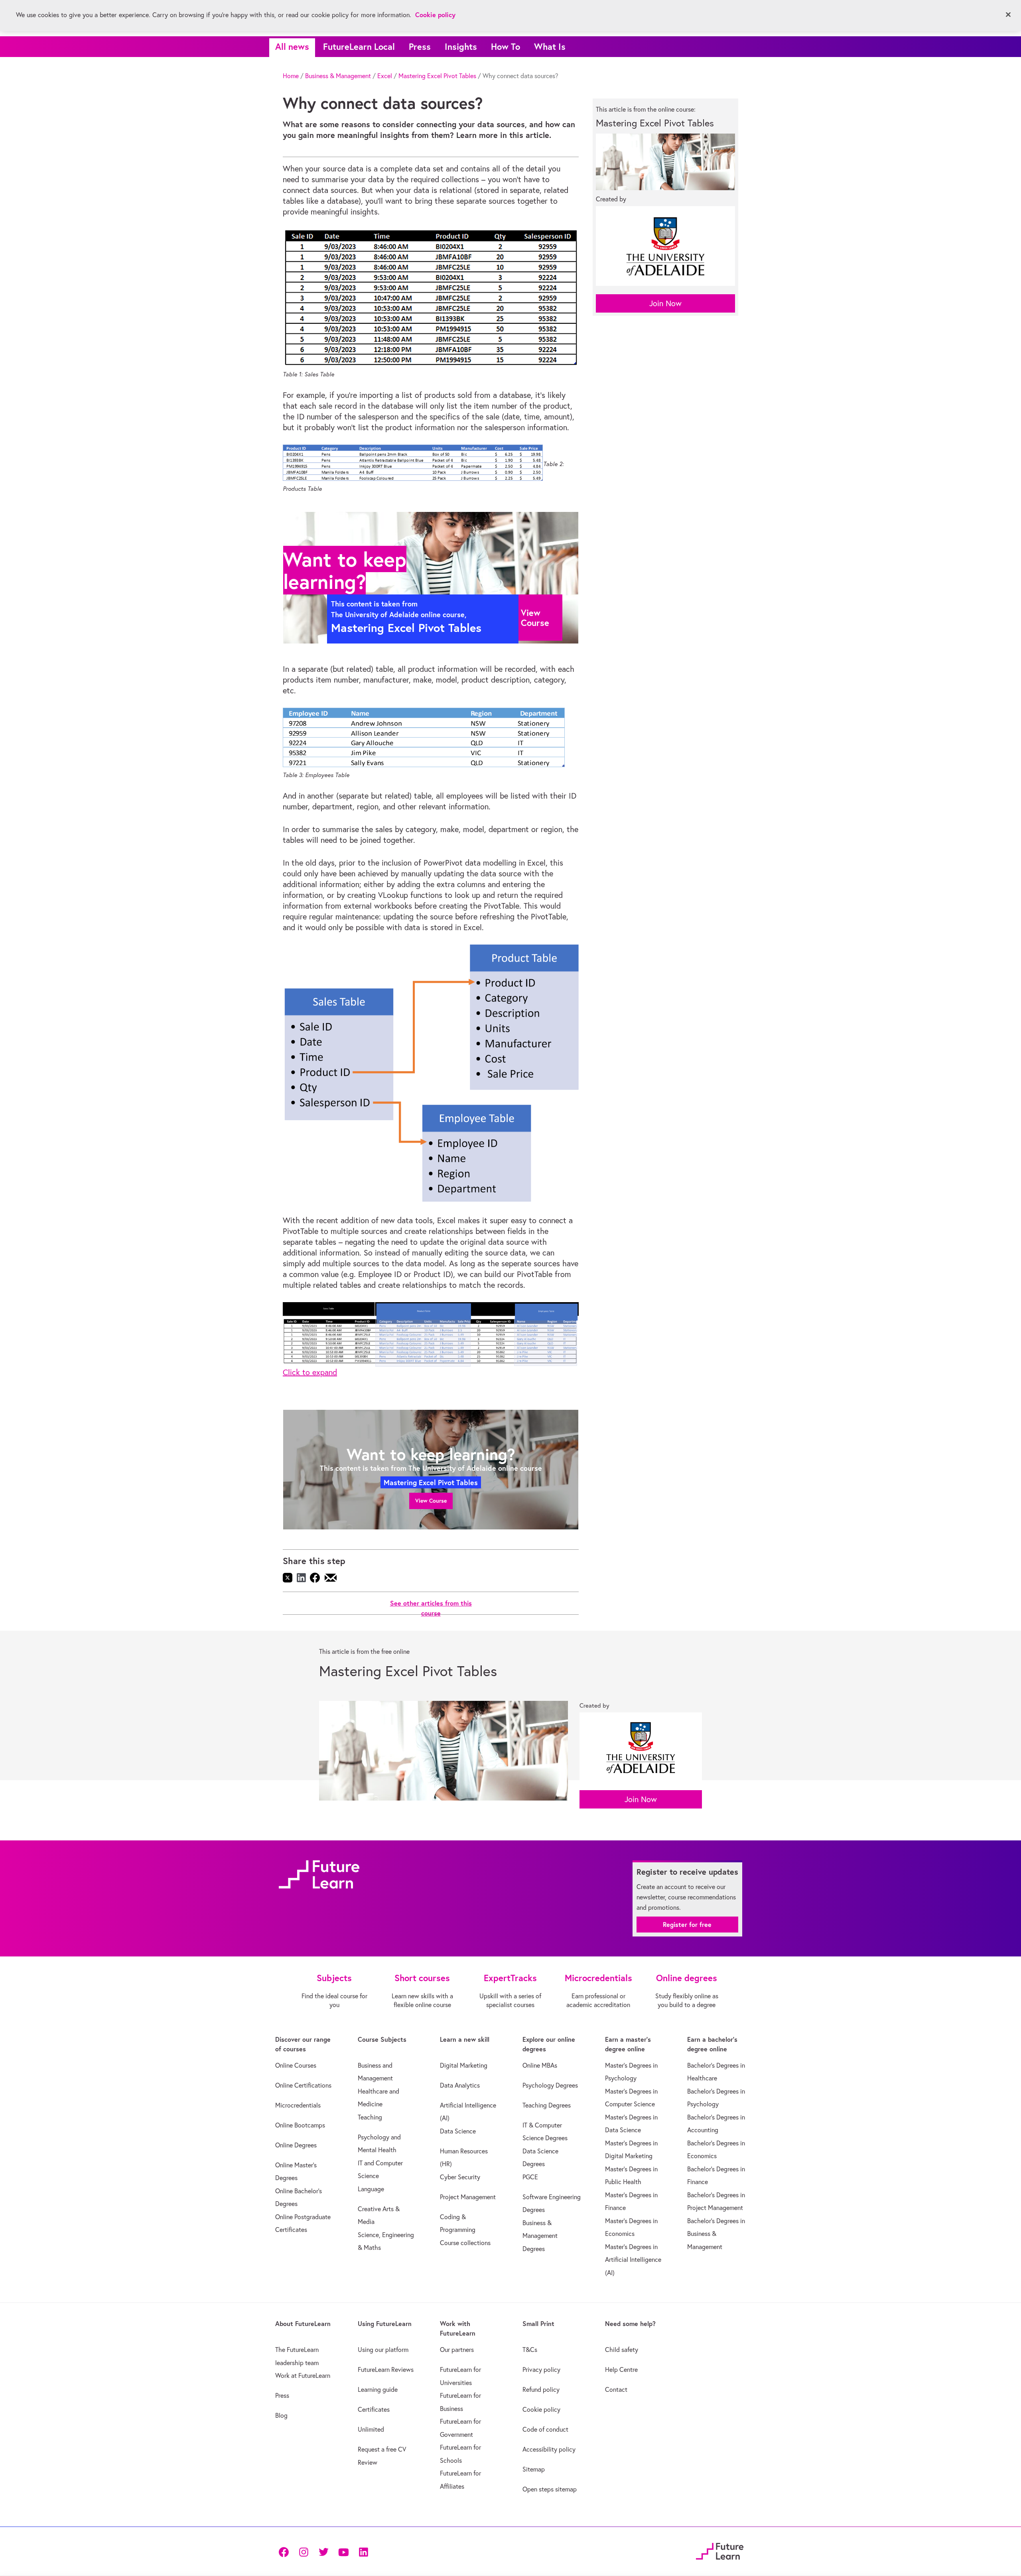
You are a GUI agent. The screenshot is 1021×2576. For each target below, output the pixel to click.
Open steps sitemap (550, 2489)
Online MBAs (540, 2065)
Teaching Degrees (547, 2105)
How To (506, 46)
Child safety (622, 2350)
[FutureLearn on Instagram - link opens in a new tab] (304, 2551)
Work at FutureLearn (303, 2375)
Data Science (458, 2131)
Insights (461, 46)
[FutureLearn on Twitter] (323, 2551)
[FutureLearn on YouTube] (343, 2551)
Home (291, 76)
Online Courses (296, 2065)
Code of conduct (545, 2429)
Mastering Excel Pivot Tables (437, 76)
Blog (281, 2415)
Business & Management (338, 76)
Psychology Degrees (550, 2085)
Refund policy (541, 2389)
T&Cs (530, 2350)
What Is (550, 46)
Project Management (468, 2197)
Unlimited (371, 2429)
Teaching (370, 2117)
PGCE (530, 2177)
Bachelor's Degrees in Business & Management (716, 2234)
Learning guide (378, 2389)
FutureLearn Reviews (386, 2369)
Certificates (374, 2409)
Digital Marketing (464, 2065)
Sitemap (534, 2469)
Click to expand (310, 1372)
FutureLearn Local (359, 46)
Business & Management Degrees (540, 2236)
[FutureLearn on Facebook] (286, 2551)
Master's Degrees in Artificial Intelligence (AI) (633, 2260)
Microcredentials (298, 2105)
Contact (616, 2389)
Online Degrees (296, 2145)
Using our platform (383, 2350)
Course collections (465, 2243)
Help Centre (621, 2369)
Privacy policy (541, 2369)
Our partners (457, 2350)
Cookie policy (541, 2409)
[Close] (1008, 15)
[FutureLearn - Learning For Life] (720, 2550)
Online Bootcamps (300, 2125)
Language (371, 2189)
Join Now (665, 303)
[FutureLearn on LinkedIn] (363, 2551)
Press (420, 46)
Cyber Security (460, 2177)
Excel (385, 76)
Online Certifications (303, 2085)
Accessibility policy (549, 2449)
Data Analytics (460, 2085)
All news (292, 46)
